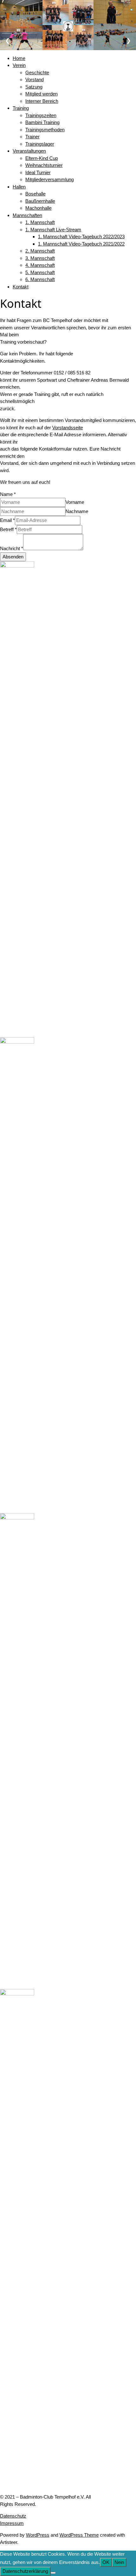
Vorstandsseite (68, 428)
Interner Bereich (42, 101)
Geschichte (37, 72)
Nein (119, 2562)
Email (7, 520)
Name (8, 494)
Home (19, 58)
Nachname (77, 511)
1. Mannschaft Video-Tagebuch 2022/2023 (81, 237)
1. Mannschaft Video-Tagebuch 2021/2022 (81, 244)
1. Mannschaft (40, 222)
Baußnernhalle (40, 201)
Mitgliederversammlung (49, 179)
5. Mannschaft (40, 272)
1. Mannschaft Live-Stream (53, 230)
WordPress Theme (79, 2535)
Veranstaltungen (29, 151)
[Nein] (53, 2573)
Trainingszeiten (41, 115)
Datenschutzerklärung (25, 2571)
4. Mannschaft (40, 265)
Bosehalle (35, 194)
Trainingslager (40, 144)
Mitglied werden (41, 94)
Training (21, 108)
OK (106, 2562)
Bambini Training (42, 122)
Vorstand (34, 79)
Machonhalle (38, 208)
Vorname (75, 502)
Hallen (19, 187)
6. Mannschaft (40, 279)
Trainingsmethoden (45, 130)
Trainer (32, 137)
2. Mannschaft (40, 251)
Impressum (12, 2523)
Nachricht (12, 548)
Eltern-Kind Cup (42, 158)
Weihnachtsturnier (44, 165)
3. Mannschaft (40, 258)
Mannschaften (27, 215)
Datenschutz (13, 2516)
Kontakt (21, 287)
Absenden (13, 557)
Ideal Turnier (38, 172)
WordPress (38, 2535)
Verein (19, 65)
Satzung (34, 87)
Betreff (8, 529)
